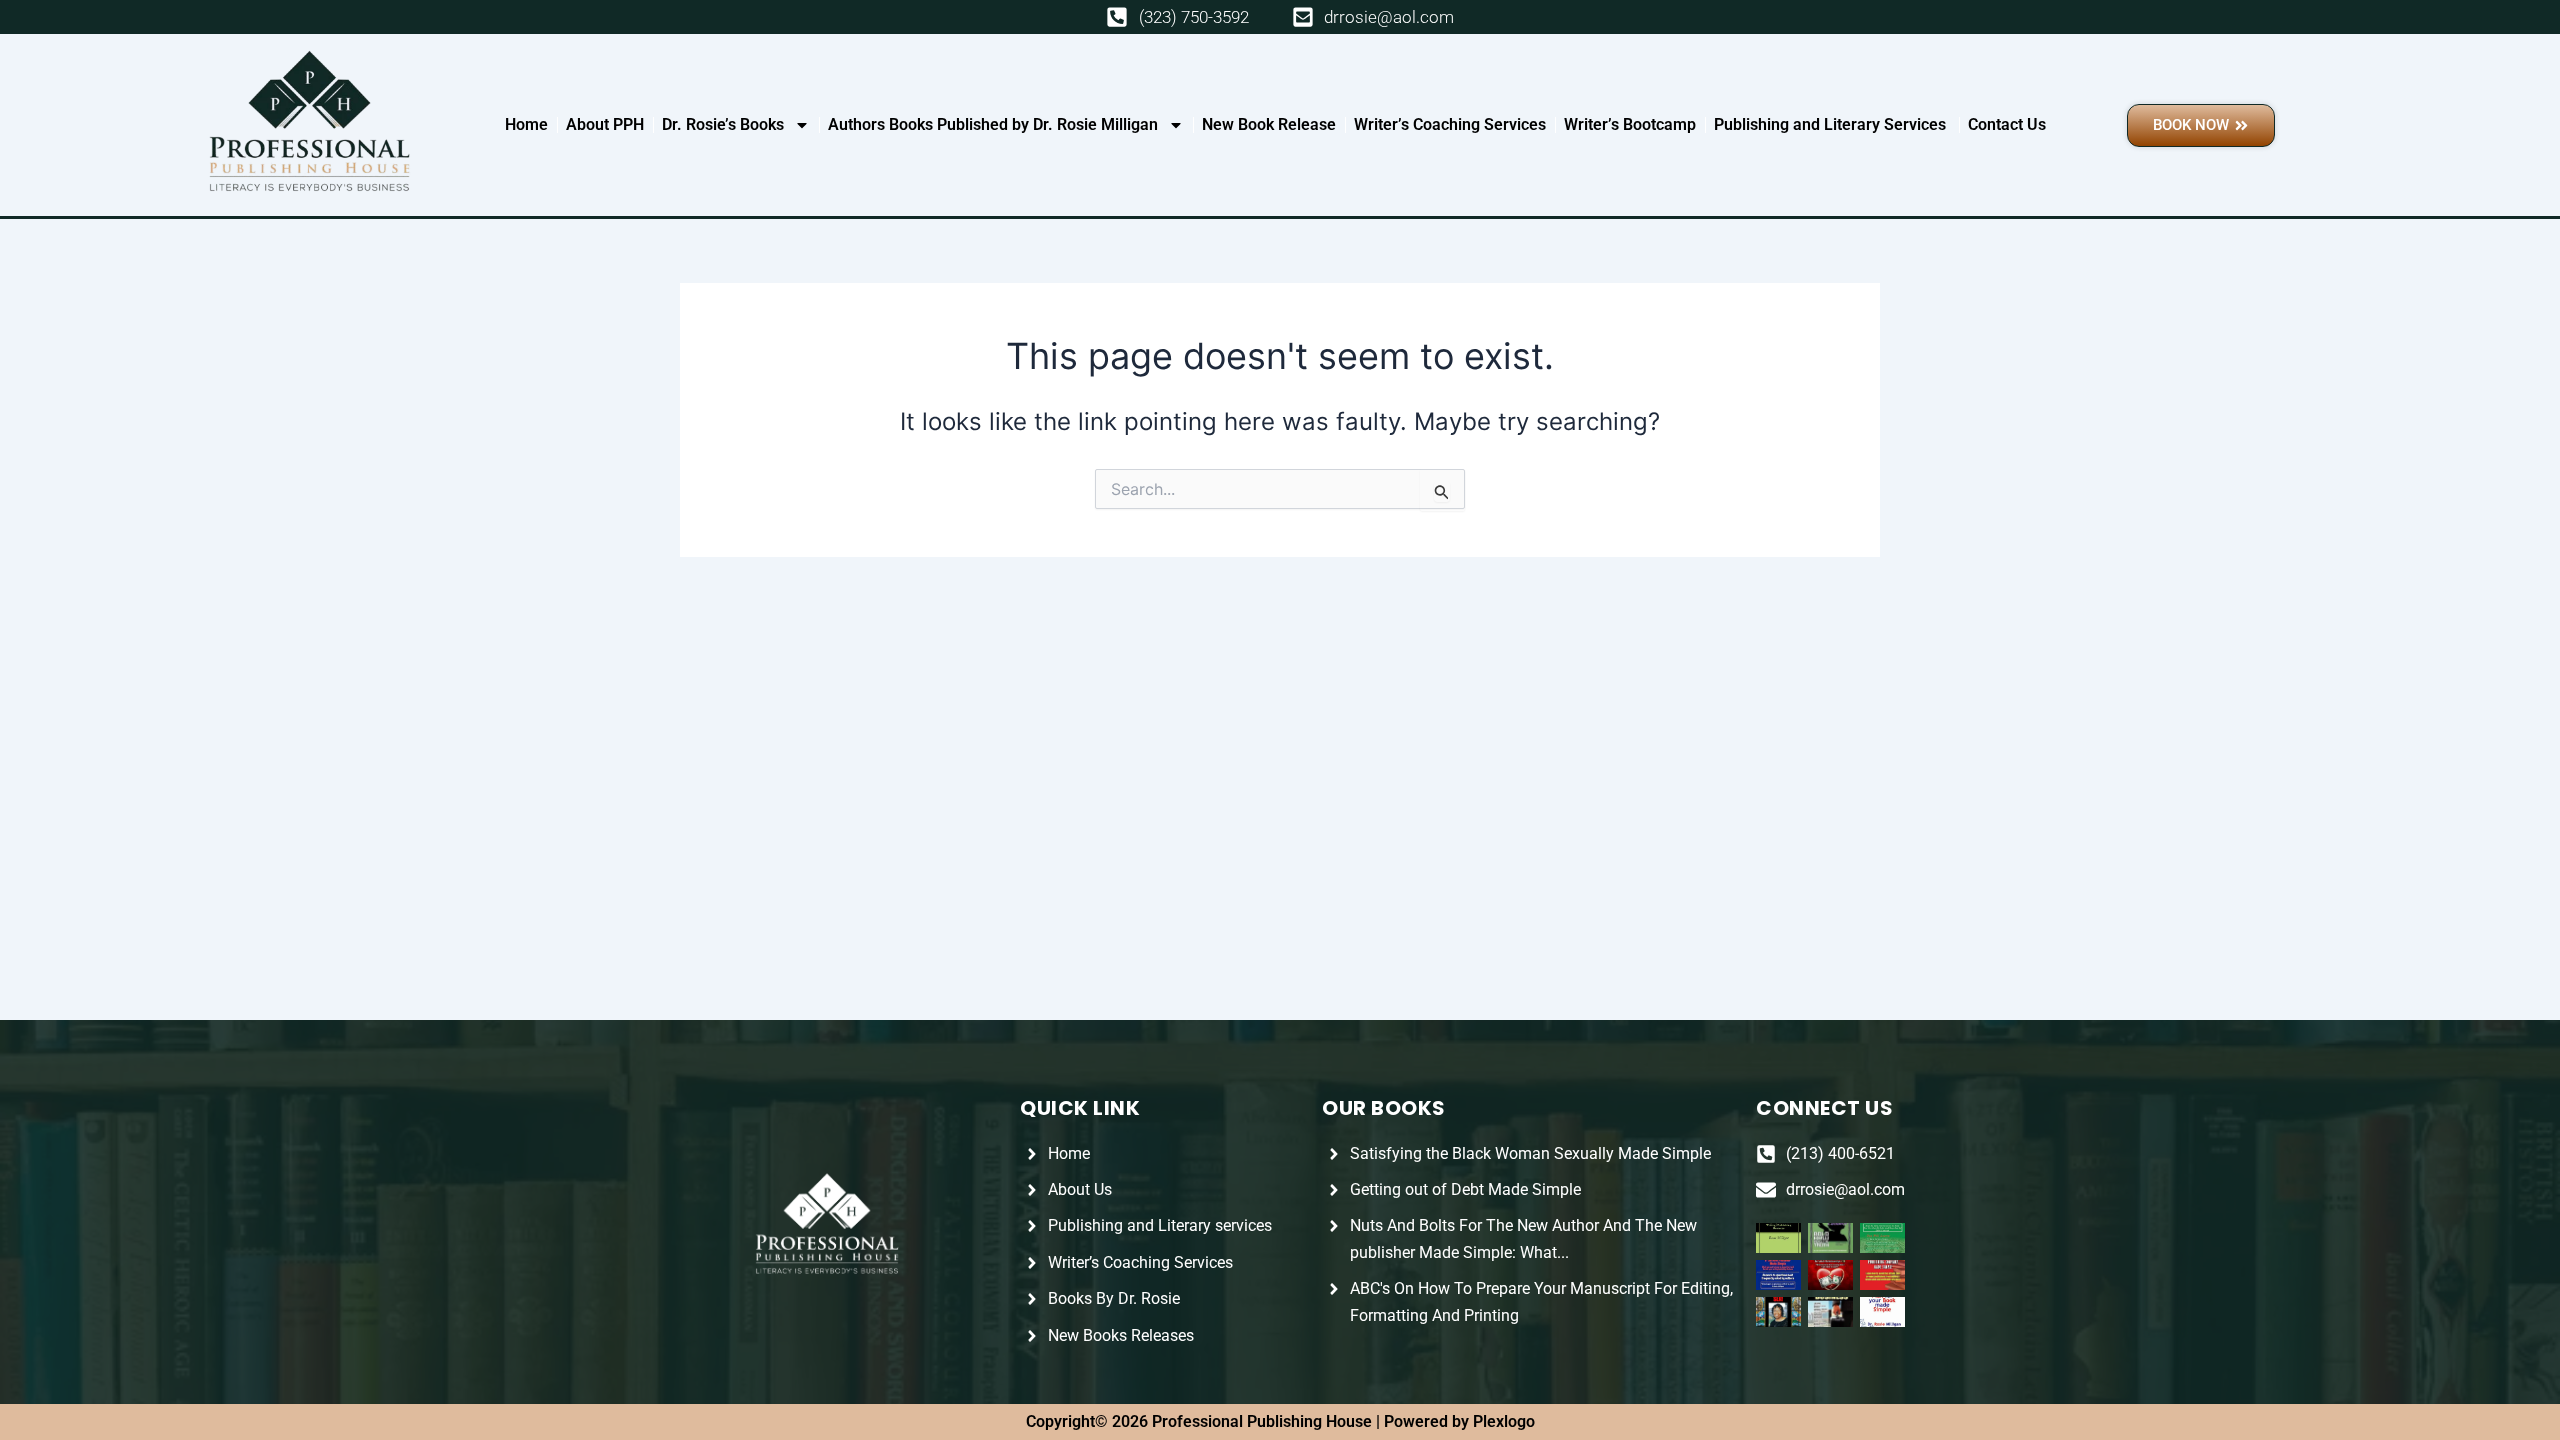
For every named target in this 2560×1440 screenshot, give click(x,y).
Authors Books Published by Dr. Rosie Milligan (993, 124)
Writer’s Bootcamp (1630, 124)
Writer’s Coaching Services (1450, 124)
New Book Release (1269, 124)
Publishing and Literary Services (1832, 124)
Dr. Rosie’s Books (723, 124)
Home (526, 124)
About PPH (605, 124)
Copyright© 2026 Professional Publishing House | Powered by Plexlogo (1280, 1421)
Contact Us (2007, 124)
